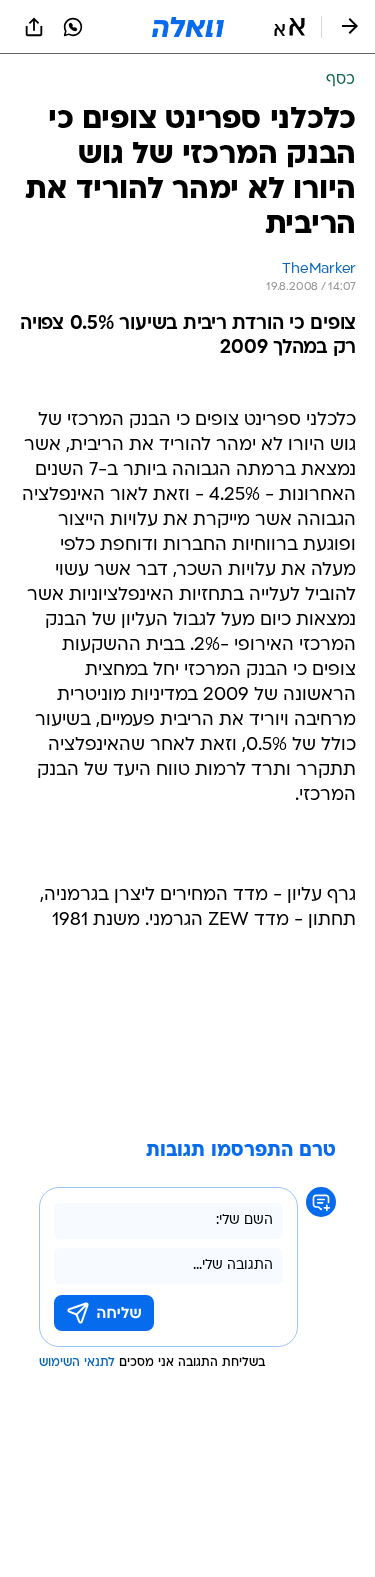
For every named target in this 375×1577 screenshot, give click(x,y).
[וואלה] (188, 27)
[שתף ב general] (34, 27)
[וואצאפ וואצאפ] (73, 27)
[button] (289, 27)
